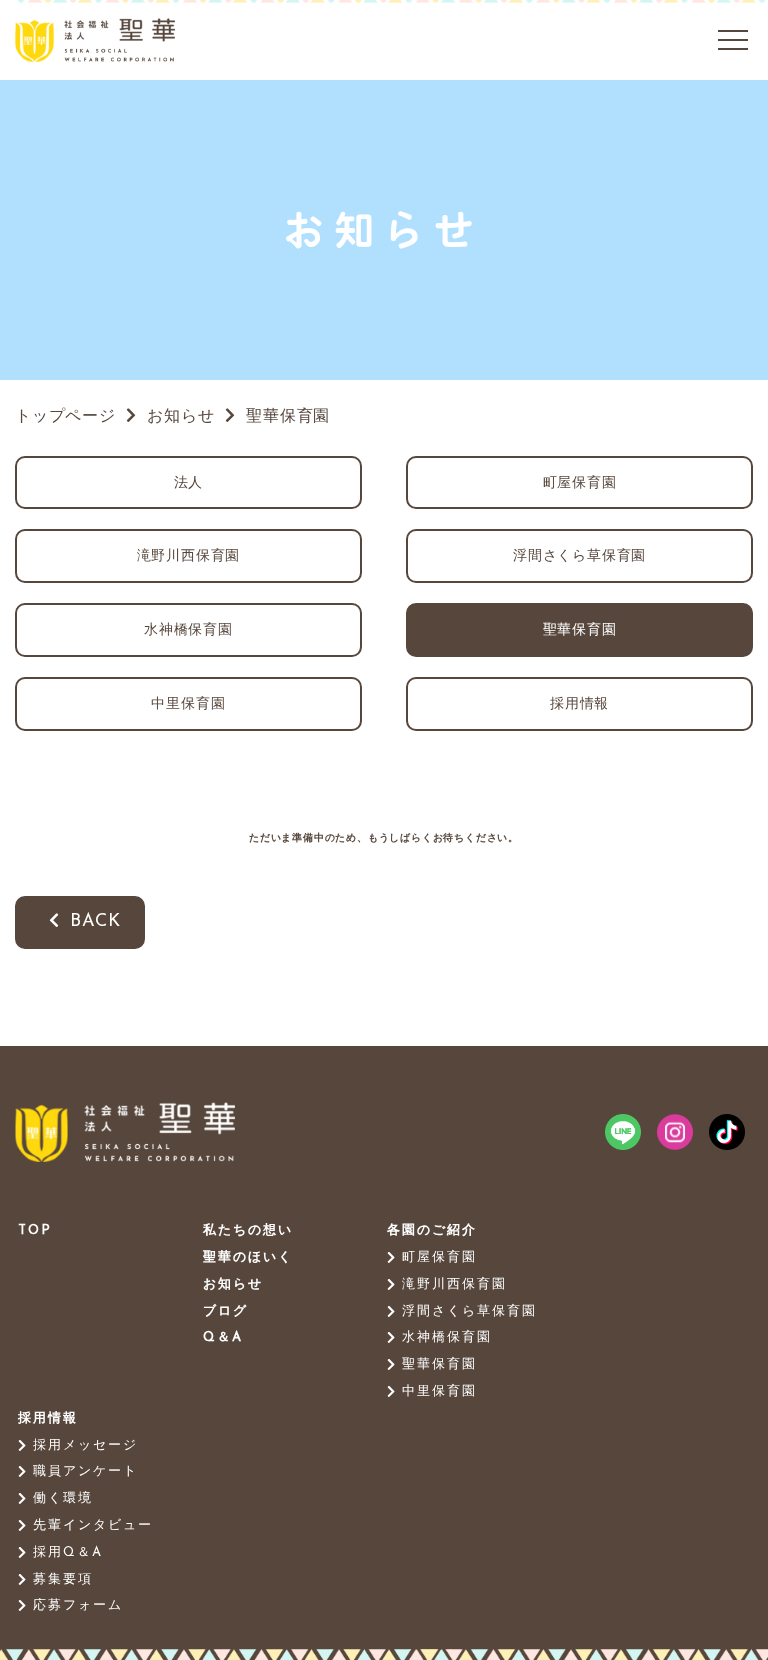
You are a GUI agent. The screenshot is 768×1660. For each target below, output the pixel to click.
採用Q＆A (68, 1552)
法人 (189, 483)
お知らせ (233, 1284)
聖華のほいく (248, 1257)
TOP (35, 1230)
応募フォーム (78, 1605)
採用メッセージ (85, 1445)
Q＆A (223, 1337)
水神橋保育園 (188, 630)
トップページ (65, 417)
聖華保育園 (580, 630)
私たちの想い (248, 1230)
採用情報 (579, 704)
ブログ (225, 1311)
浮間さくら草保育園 (579, 556)
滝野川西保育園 (189, 556)
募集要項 (63, 1579)
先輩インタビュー (93, 1525)
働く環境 (63, 1498)
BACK (95, 922)
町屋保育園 (580, 483)
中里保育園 (188, 704)
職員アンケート (85, 1471)
